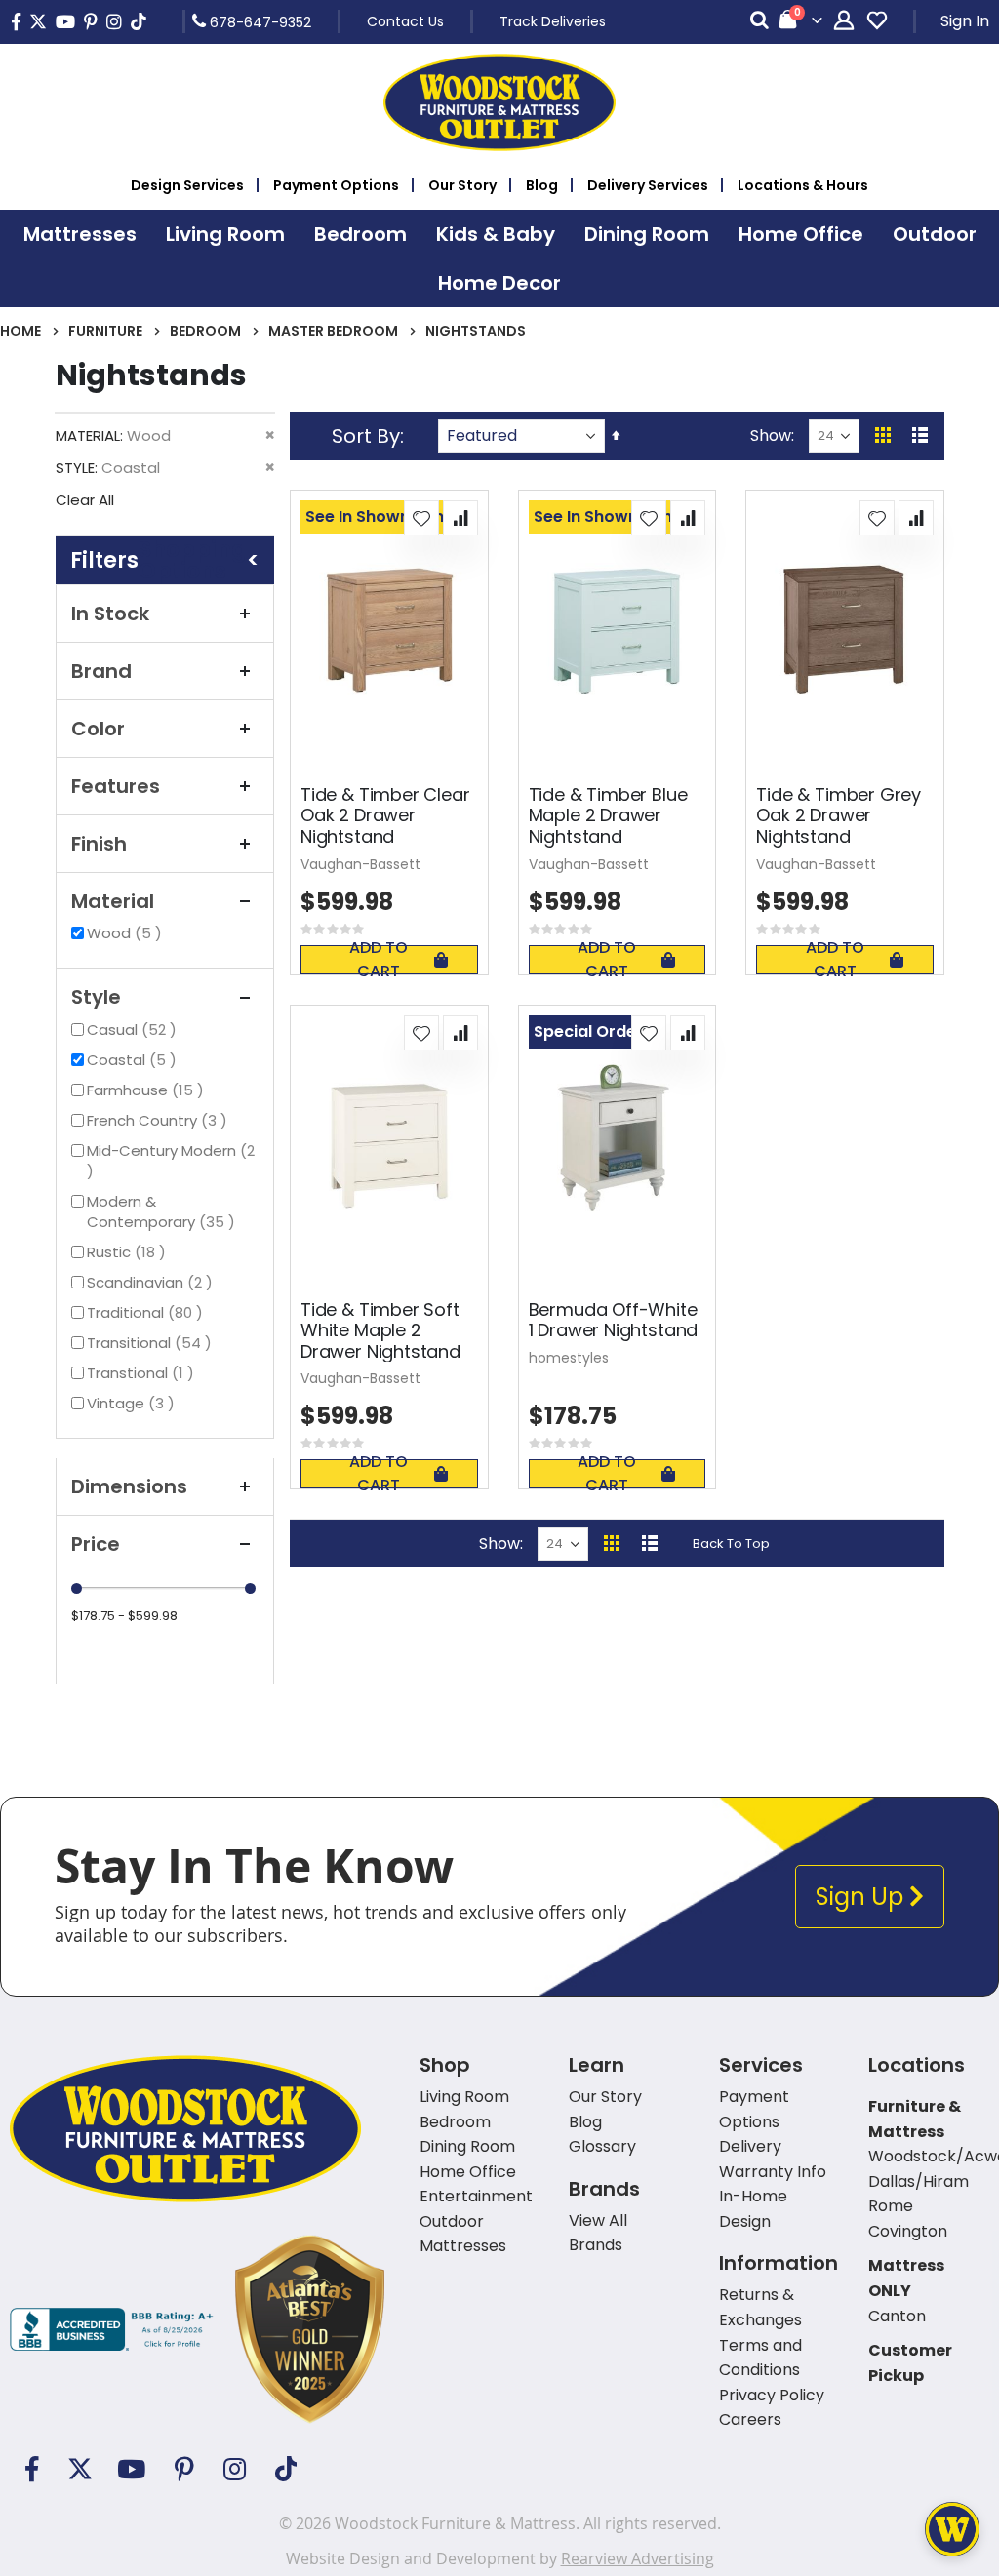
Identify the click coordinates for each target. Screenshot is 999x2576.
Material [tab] (113, 901)
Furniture (105, 331)
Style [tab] (96, 997)
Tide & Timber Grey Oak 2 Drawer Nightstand (839, 816)
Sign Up (862, 1897)
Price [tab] (96, 1544)
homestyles (569, 1358)
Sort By (366, 436)
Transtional (143, 1373)
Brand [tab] (101, 671)
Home (20, 331)
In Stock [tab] (110, 614)
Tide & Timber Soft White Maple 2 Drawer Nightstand (380, 1331)
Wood (127, 933)
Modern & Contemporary (173, 1211)
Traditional (147, 1312)
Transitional (152, 1343)
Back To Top (731, 1544)
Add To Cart (379, 960)
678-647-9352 (259, 21)
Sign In (965, 21)
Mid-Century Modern (171, 1160)
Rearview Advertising (638, 2558)
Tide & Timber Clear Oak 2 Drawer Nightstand (385, 816)
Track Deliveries (553, 21)
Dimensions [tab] (129, 1486)
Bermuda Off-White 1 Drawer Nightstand (614, 1320)
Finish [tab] (99, 844)
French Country (160, 1120)
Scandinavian (152, 1282)
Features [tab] (116, 786)
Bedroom (205, 331)
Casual (134, 1030)
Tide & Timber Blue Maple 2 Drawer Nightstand (608, 816)
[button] (421, 518)
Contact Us (405, 21)
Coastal (134, 1060)
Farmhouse (148, 1090)
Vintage (133, 1403)
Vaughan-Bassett (360, 864)
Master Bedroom (333, 331)
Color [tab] (98, 729)
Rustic (129, 1252)
